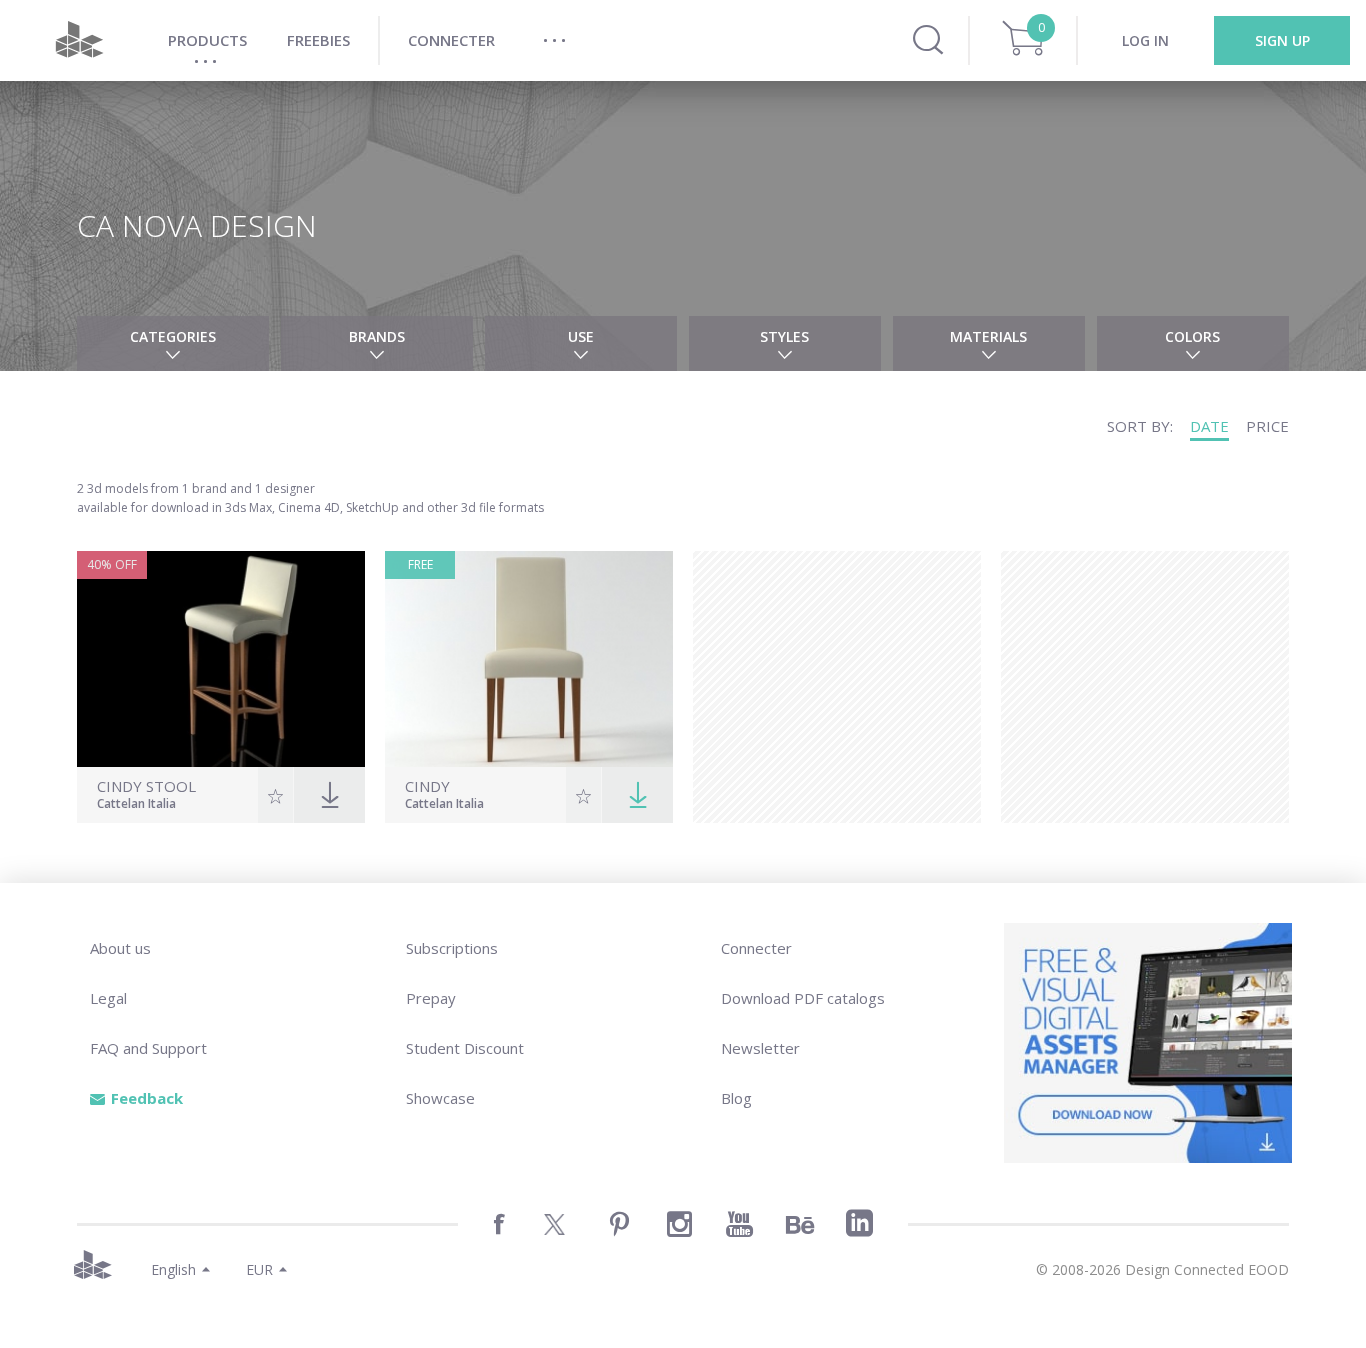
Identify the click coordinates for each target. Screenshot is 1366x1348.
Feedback (147, 1098)
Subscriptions (452, 948)
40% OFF (112, 564)
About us (120, 948)
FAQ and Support (148, 1048)
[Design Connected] (79, 40)
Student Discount (465, 1048)
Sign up (1282, 40)
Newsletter (760, 1048)
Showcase (440, 1098)
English (173, 1269)
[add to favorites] (275, 795)
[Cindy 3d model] (529, 659)
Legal (108, 998)
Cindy (427, 786)
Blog (736, 1098)
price (1267, 426)
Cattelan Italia (136, 805)
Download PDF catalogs (803, 998)
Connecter (756, 948)
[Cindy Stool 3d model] (221, 659)
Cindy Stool (146, 786)
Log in (1145, 40)
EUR (259, 1269)
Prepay (431, 998)
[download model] (637, 795)
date (1209, 426)
